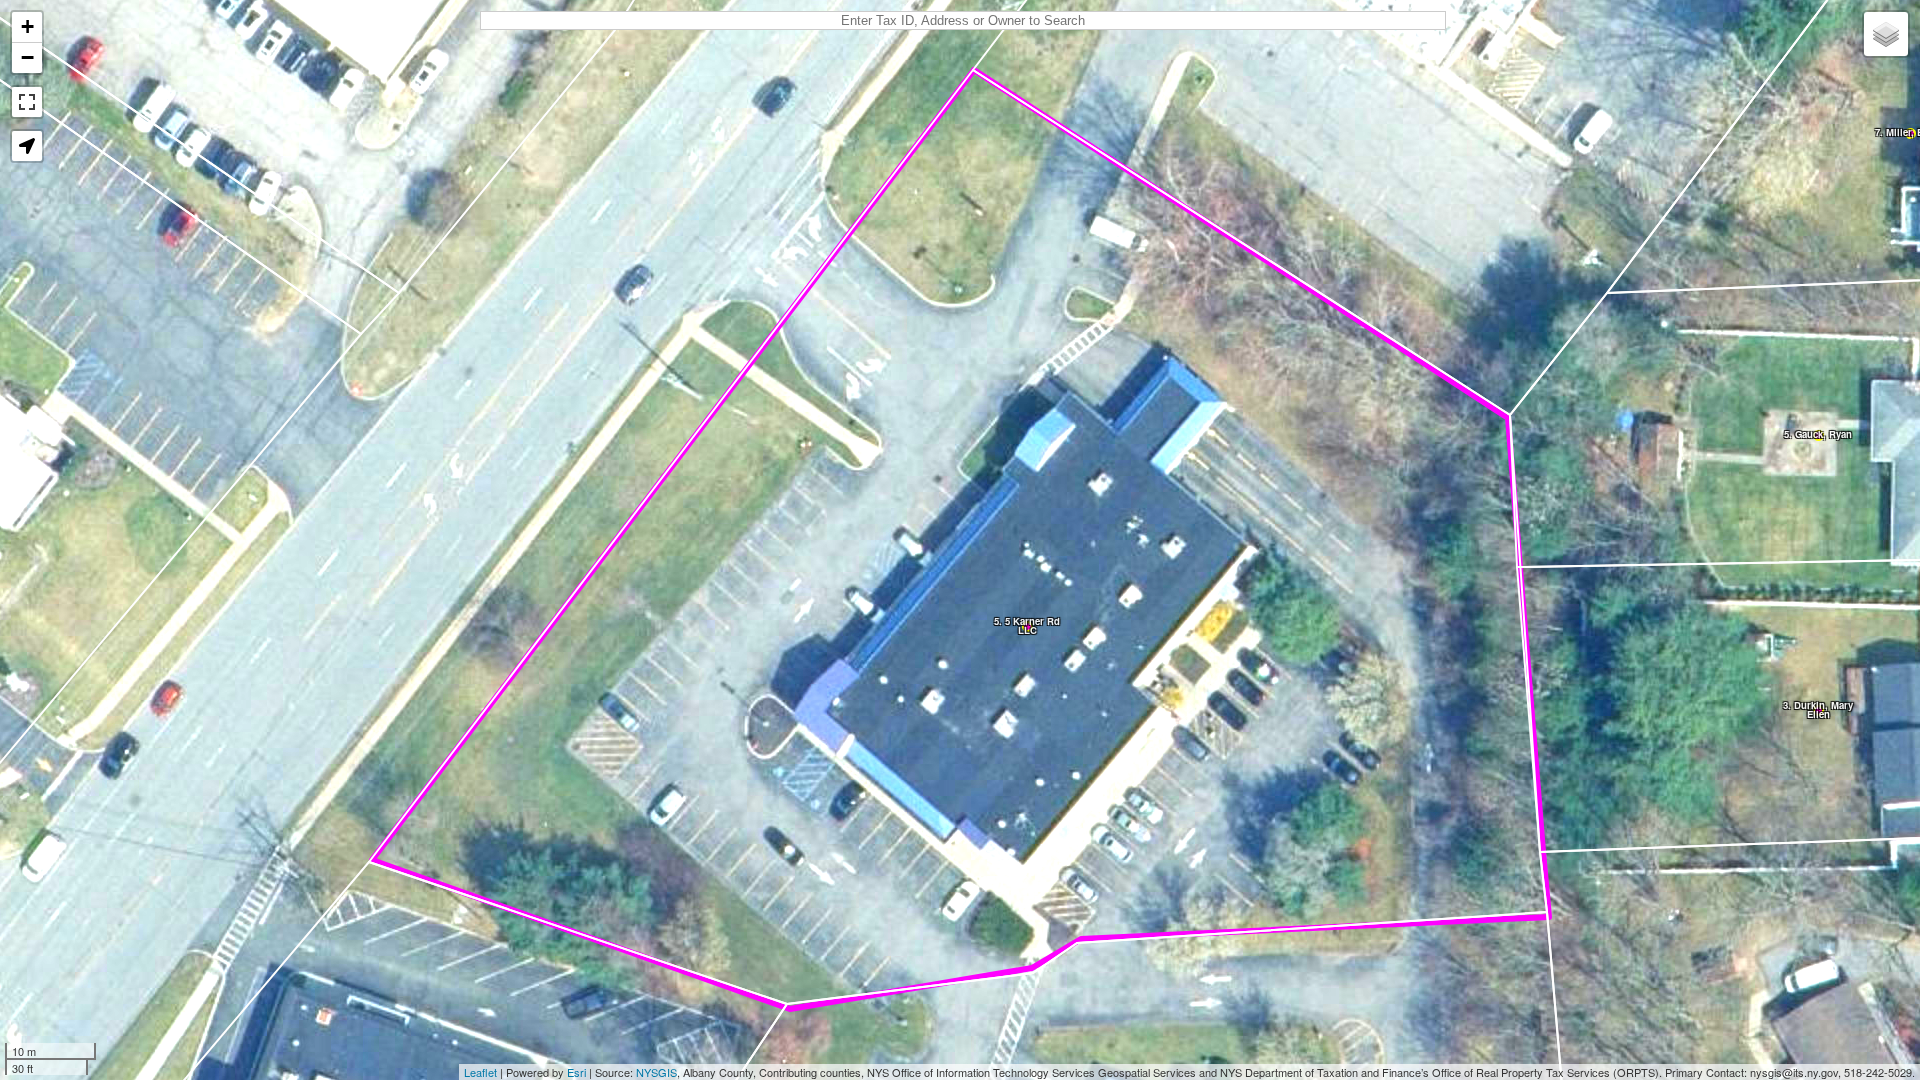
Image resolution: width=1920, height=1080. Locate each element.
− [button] (27, 57)
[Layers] (1886, 34)
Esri (576, 1072)
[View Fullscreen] (27, 102)
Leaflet (480, 1072)
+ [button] (27, 26)
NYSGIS (656, 1072)
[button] (27, 146)
